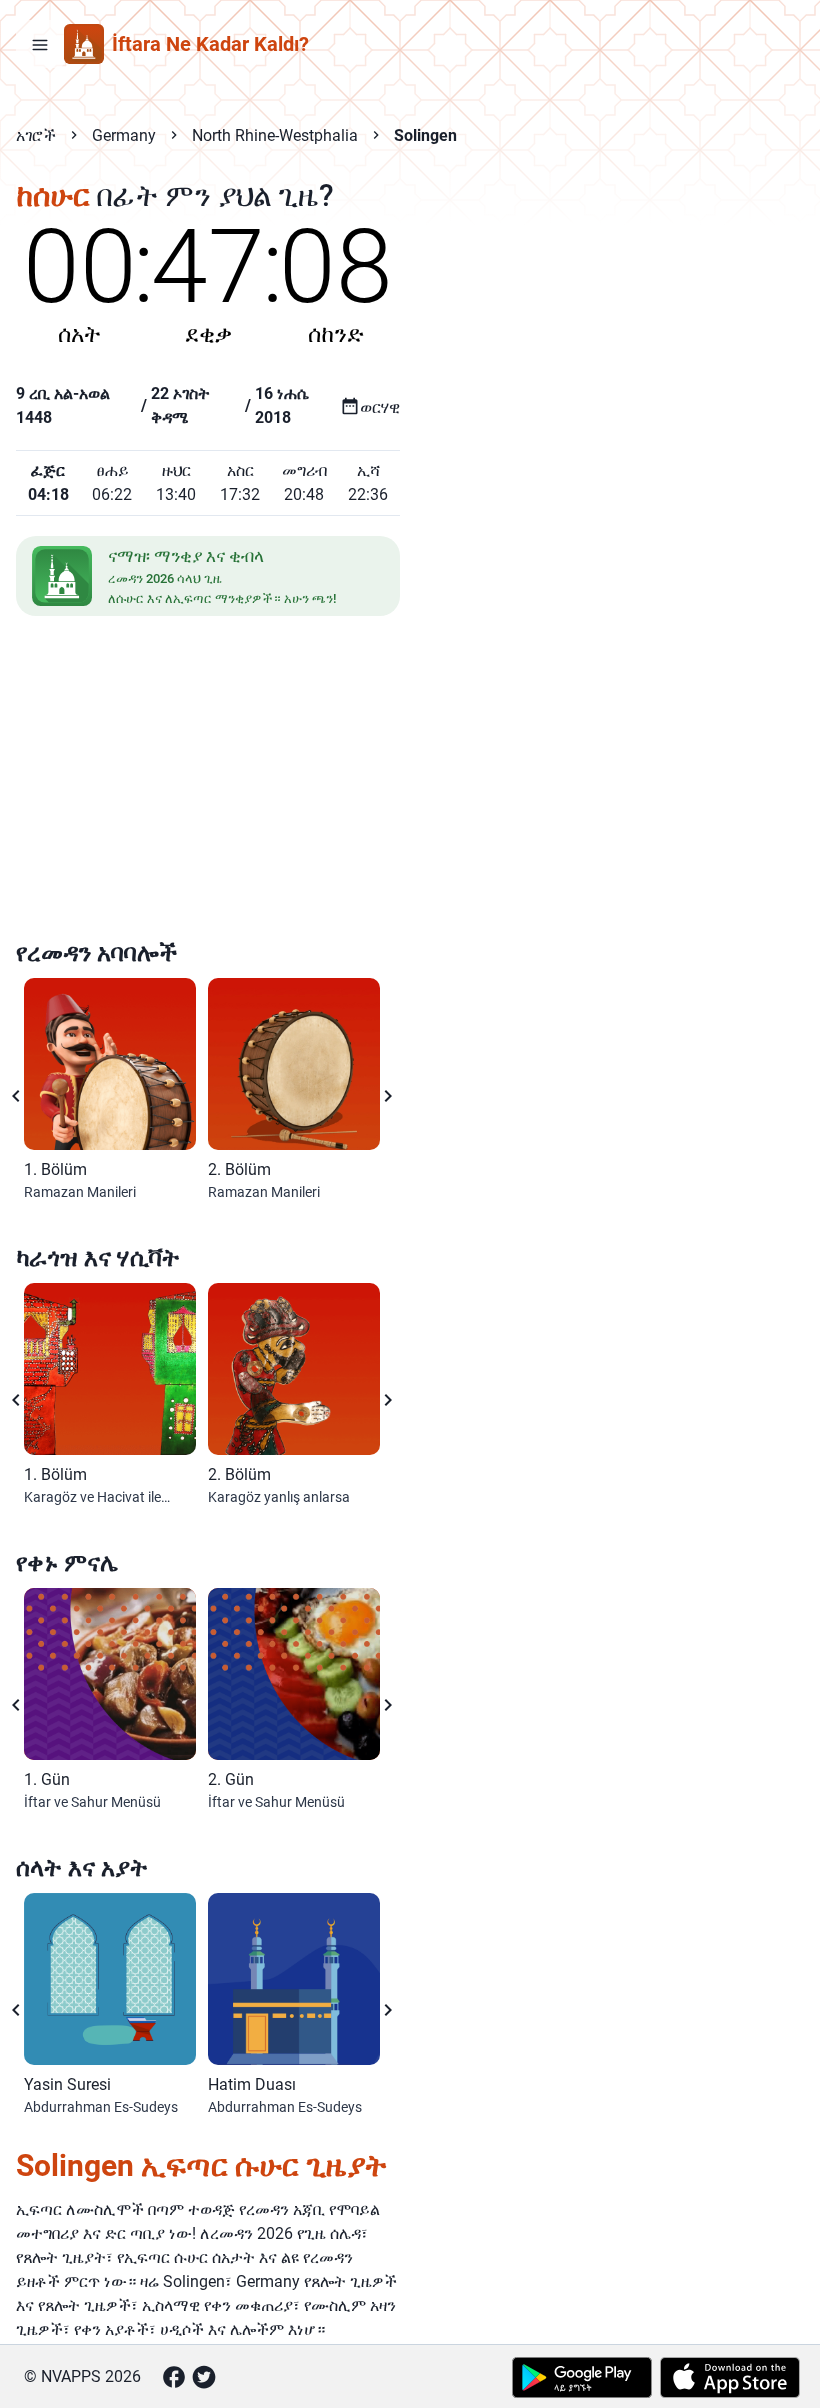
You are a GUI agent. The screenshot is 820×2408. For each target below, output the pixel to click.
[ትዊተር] (204, 2377)
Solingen (425, 135)
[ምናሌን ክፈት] (40, 44)
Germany (124, 135)
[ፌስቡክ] (174, 2377)
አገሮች (36, 135)
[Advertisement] (208, 781)
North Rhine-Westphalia (275, 135)
